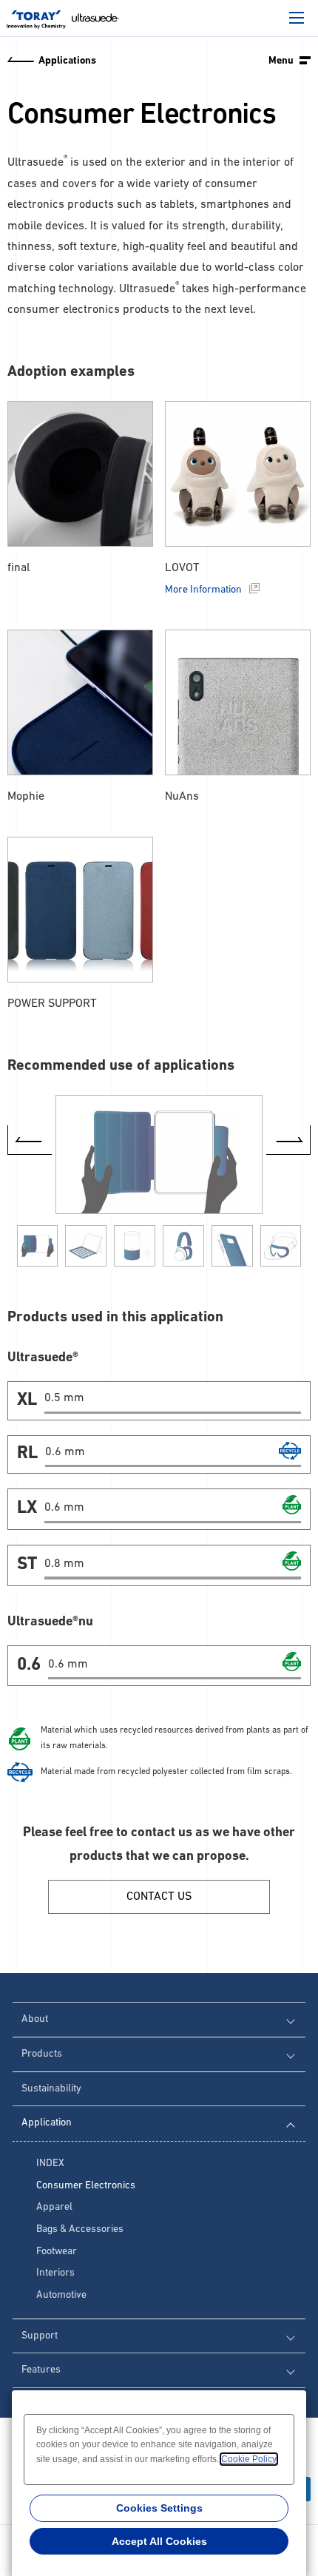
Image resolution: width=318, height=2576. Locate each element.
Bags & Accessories (80, 2229)
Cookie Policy (249, 2459)
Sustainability (51, 2089)
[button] (288, 1140)
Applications (67, 61)
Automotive (61, 2295)
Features (41, 2370)
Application (47, 2123)
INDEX (50, 2164)
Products (42, 2054)
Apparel (54, 2207)
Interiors (55, 2273)
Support (40, 2336)
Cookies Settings (159, 2508)
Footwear (57, 2252)
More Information (203, 590)
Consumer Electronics (86, 2186)
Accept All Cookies (159, 2541)
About (35, 2019)
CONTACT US (159, 1897)
